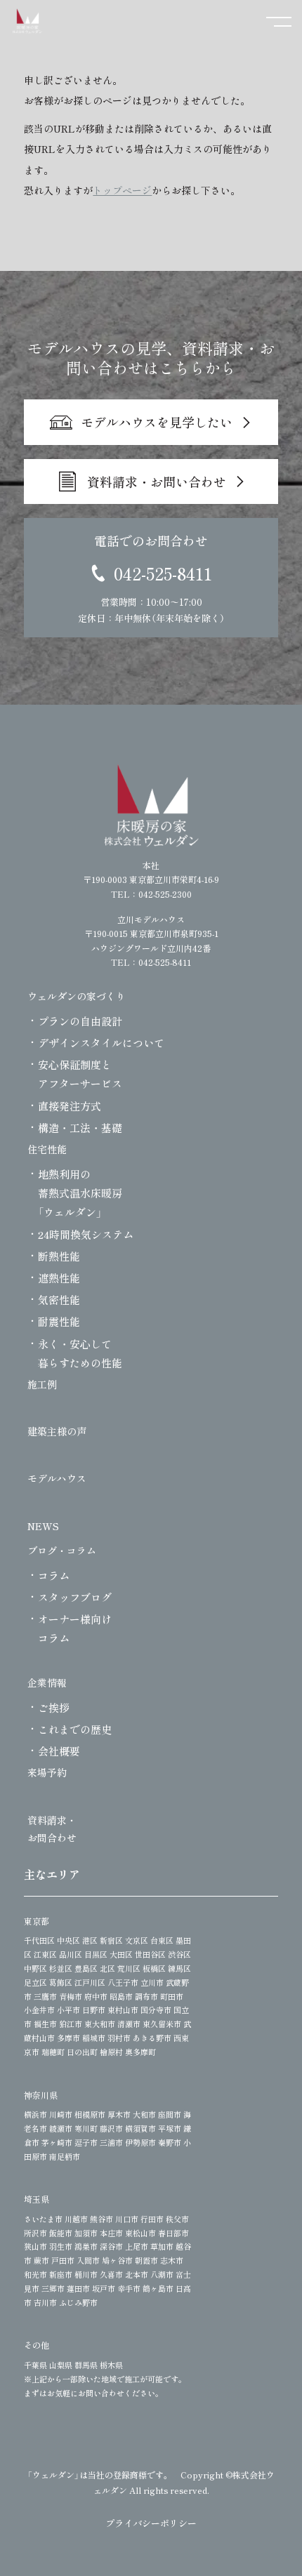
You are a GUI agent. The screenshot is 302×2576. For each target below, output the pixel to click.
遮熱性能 (59, 1278)
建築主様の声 (57, 1431)
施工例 (42, 1384)
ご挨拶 (54, 1707)
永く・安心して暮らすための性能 (80, 1353)
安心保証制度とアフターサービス (80, 1074)
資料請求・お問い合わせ (157, 482)
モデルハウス (57, 1478)
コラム (54, 1575)
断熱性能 (59, 1256)
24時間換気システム (86, 1234)
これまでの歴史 (75, 1729)
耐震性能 (59, 1321)
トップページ (122, 190)
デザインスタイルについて (101, 1043)
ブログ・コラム (62, 1551)
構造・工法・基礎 (80, 1128)
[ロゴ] (151, 805)
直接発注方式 (70, 1106)
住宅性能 (47, 1149)
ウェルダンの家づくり (77, 996)
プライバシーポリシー (151, 2523)
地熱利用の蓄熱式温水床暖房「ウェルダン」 (80, 1193)
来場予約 (47, 1772)
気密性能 (59, 1300)
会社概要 (59, 1751)
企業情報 (47, 1682)
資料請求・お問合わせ (52, 1829)
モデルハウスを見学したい (157, 422)
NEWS (43, 1526)
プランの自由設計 (80, 1021)
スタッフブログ (75, 1597)
